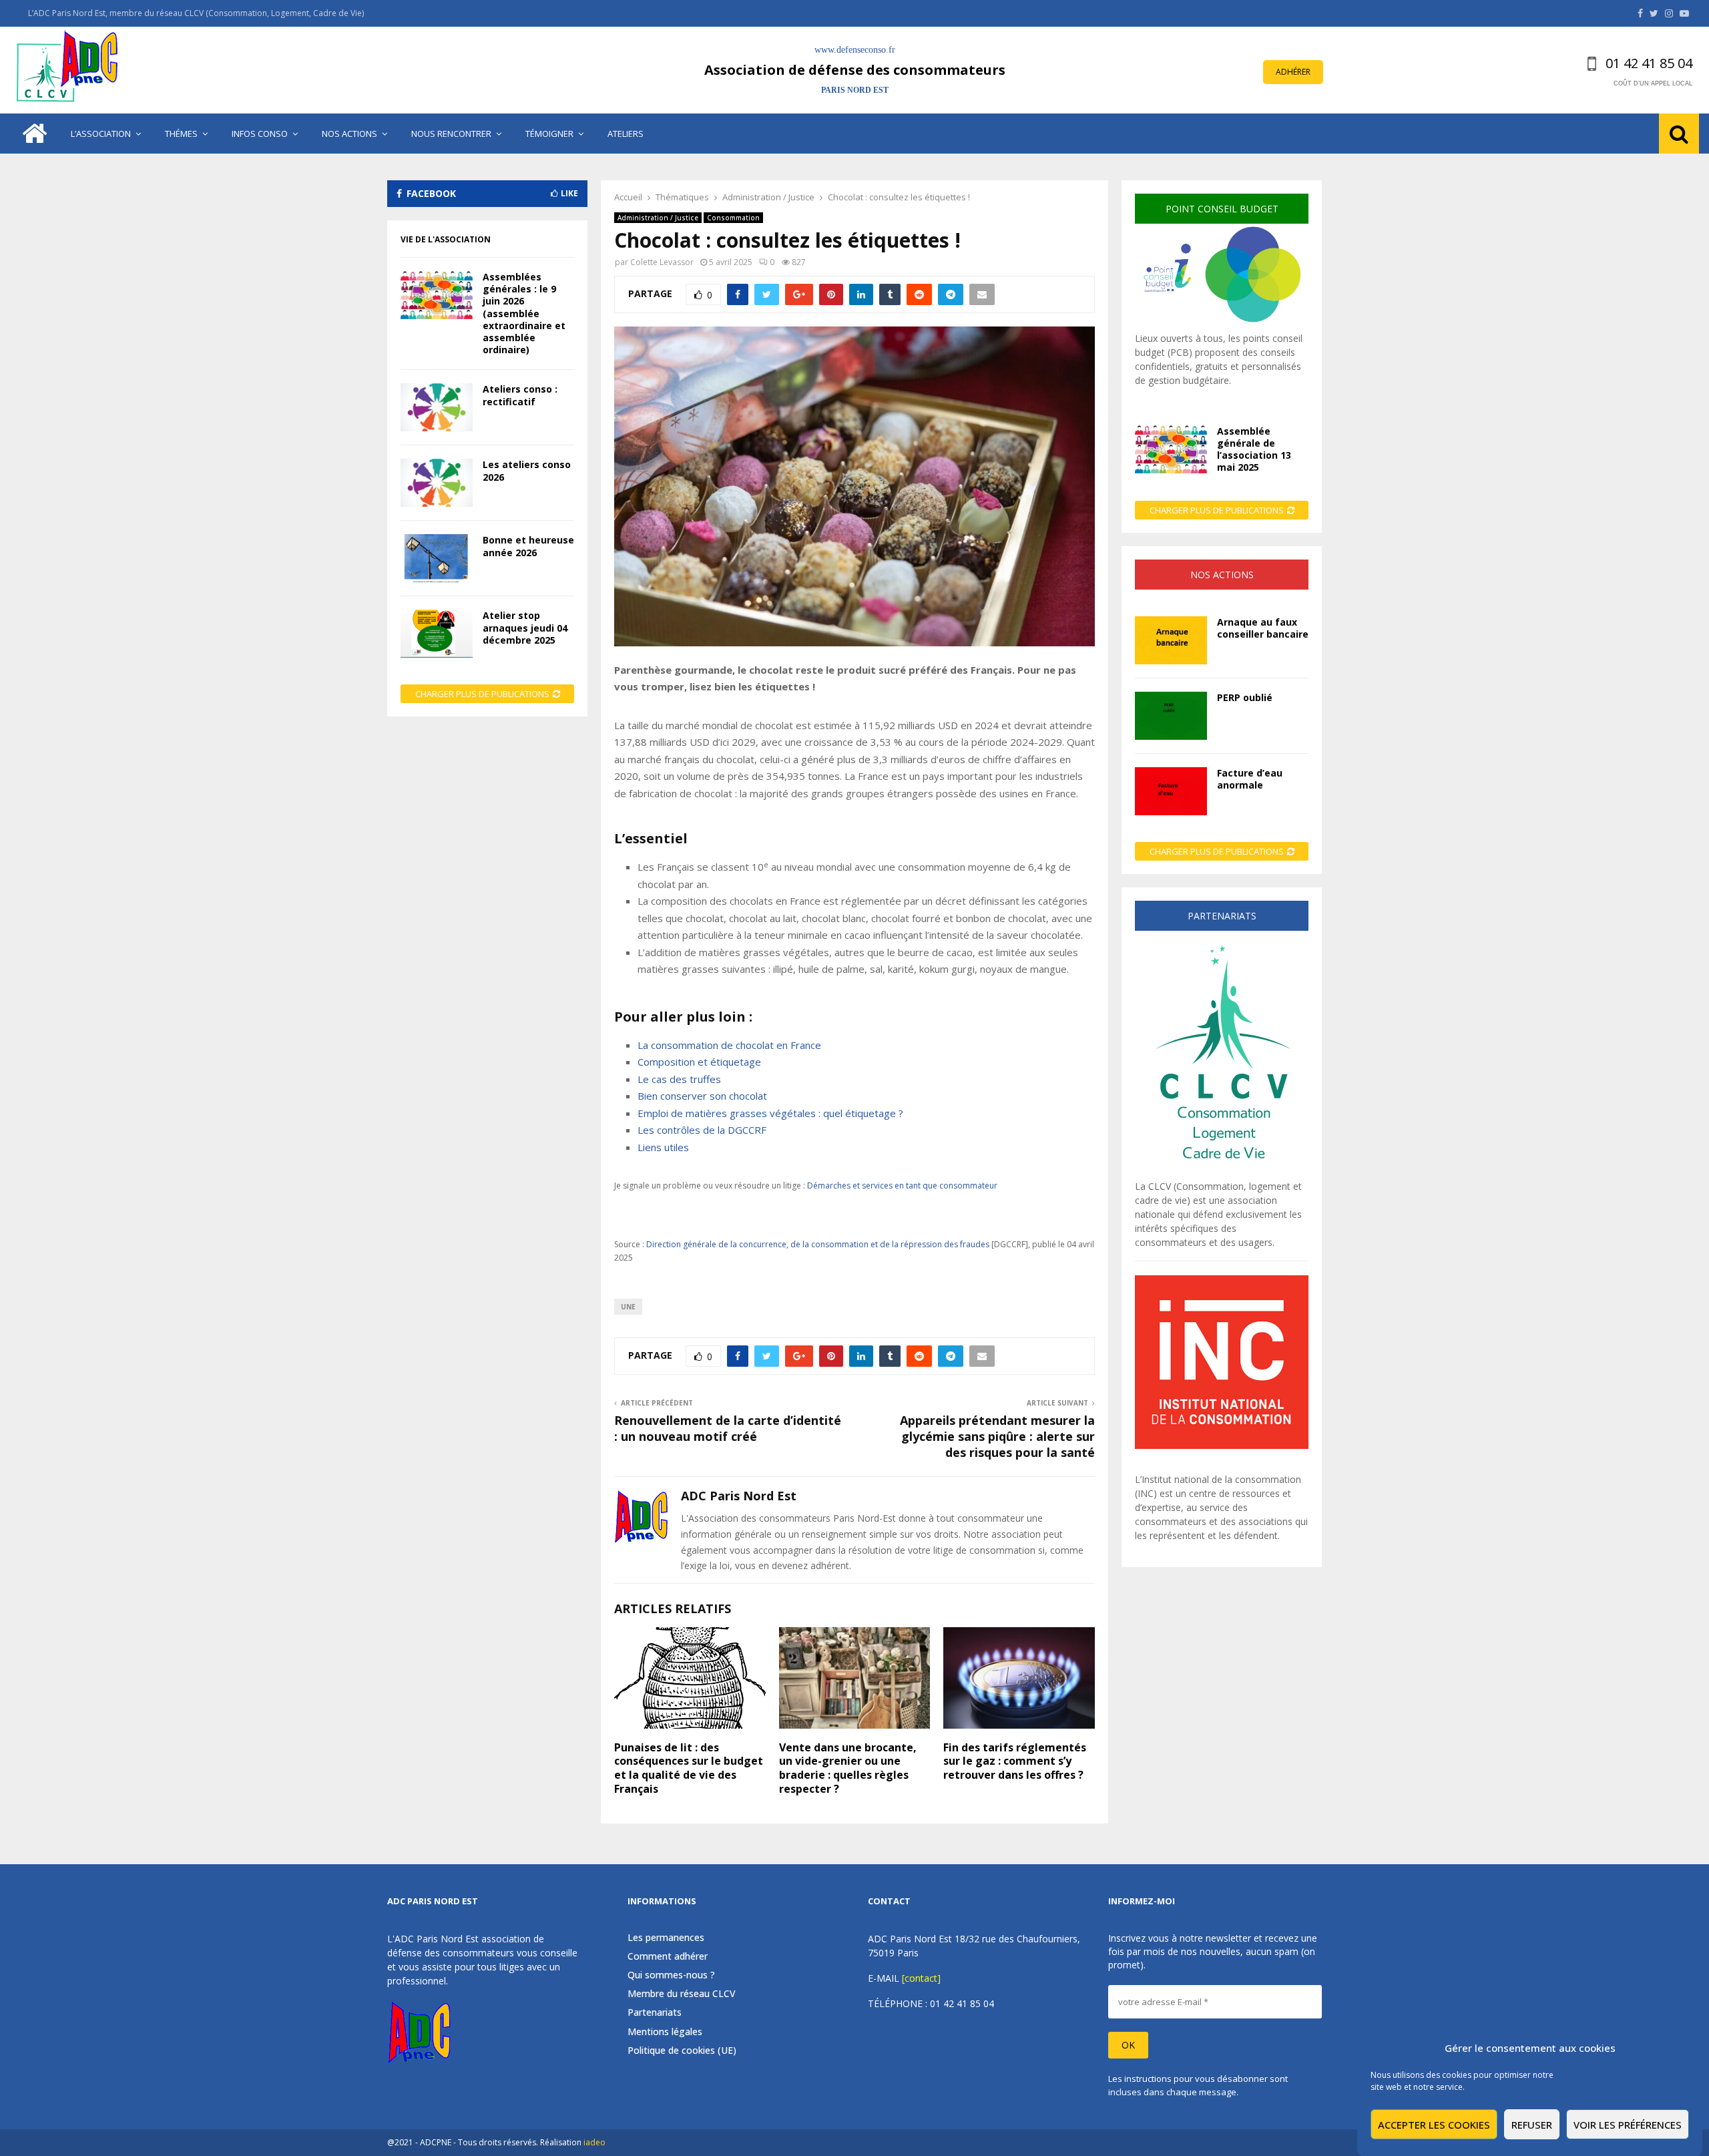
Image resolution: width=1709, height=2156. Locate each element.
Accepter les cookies (1434, 2125)
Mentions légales (665, 2031)
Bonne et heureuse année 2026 (528, 546)
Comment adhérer (668, 1956)
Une (628, 1307)
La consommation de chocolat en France (729, 1045)
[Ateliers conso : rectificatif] (437, 407)
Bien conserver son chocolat (702, 1096)
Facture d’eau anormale (1250, 779)
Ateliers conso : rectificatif (520, 395)
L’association (101, 134)
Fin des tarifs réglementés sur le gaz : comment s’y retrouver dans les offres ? (1015, 1761)
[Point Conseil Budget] (1222, 324)
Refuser (1532, 2125)
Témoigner (549, 134)
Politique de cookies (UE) (682, 2050)
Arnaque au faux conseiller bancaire (1263, 628)
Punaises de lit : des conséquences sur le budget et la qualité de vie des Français (689, 1768)
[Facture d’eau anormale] (1171, 791)
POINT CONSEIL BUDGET (1222, 209)
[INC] (1222, 1445)
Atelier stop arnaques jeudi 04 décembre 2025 (525, 627)
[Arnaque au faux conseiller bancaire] (1171, 640)
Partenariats (655, 2012)
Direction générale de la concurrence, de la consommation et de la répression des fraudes (818, 1244)
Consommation (733, 218)
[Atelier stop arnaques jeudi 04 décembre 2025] (437, 634)
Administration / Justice (658, 218)
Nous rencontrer (451, 134)
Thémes (181, 134)
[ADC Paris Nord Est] (70, 70)
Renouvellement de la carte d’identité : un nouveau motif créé (728, 1428)
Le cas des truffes (679, 1079)
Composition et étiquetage (699, 1062)
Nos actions (349, 134)
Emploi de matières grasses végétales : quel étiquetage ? (770, 1113)
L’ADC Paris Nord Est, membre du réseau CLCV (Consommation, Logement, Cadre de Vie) (196, 13)
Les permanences (666, 1938)
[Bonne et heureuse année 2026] (437, 558)
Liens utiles (663, 1147)
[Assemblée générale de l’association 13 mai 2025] (1171, 449)
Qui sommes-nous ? (671, 1975)
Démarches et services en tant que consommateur (902, 1185)
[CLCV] (1222, 1172)
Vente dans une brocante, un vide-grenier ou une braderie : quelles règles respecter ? (848, 1768)
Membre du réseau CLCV (682, 1993)
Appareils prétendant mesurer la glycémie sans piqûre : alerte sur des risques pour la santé (997, 1436)
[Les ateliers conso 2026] (437, 483)
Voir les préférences (1628, 2125)
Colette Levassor (662, 262)
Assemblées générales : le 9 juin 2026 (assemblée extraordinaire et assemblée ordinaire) (524, 313)
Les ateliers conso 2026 (527, 470)
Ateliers (626, 134)
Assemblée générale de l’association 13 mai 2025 (1254, 449)
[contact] (921, 1978)
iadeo (594, 2142)
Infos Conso (260, 134)
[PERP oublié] (1171, 716)
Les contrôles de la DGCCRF (702, 1130)
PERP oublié (1245, 697)
